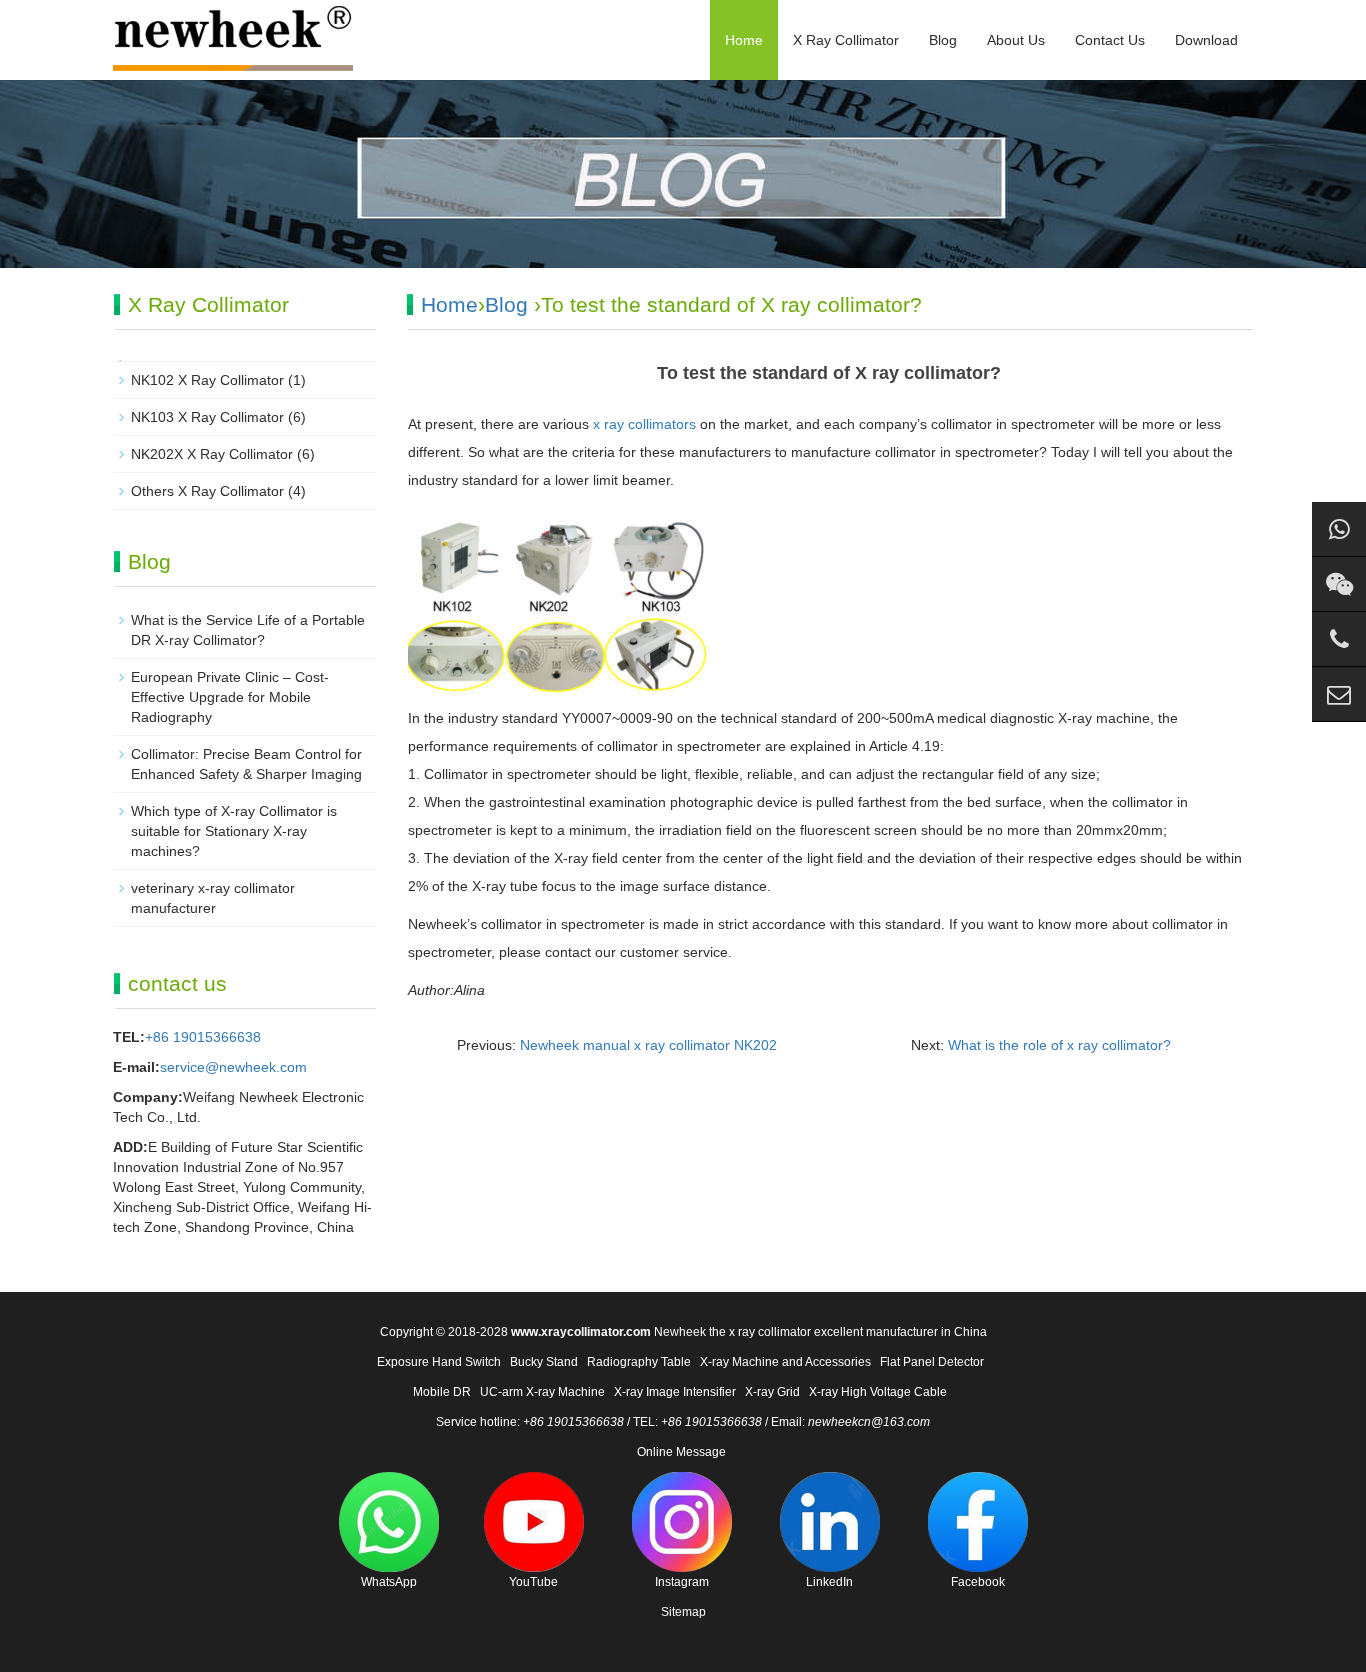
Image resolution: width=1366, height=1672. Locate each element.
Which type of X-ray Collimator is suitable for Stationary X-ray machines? (234, 831)
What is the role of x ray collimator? (1059, 1045)
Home (744, 40)
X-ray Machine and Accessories (785, 1362)
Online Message (681, 1452)
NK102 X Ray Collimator (207, 380)
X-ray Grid (772, 1392)
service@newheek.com (233, 1067)
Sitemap (683, 1612)
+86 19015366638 (203, 1037)
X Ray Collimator (846, 40)
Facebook (978, 1582)
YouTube (533, 1582)
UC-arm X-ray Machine (542, 1392)
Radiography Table (639, 1362)
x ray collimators (644, 424)
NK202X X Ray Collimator (212, 454)
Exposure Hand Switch (439, 1362)
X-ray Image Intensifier (675, 1392)
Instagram (682, 1582)
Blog (943, 40)
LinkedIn (829, 1582)
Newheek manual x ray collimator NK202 (648, 1045)
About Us (1016, 40)
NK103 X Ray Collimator (207, 417)
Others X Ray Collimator (207, 491)
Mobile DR (442, 1392)
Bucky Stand (544, 1362)
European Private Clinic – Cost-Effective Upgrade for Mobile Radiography (230, 697)
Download (1206, 40)
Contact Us (1110, 40)
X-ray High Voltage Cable (878, 1392)
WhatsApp (389, 1582)
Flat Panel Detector (932, 1362)
